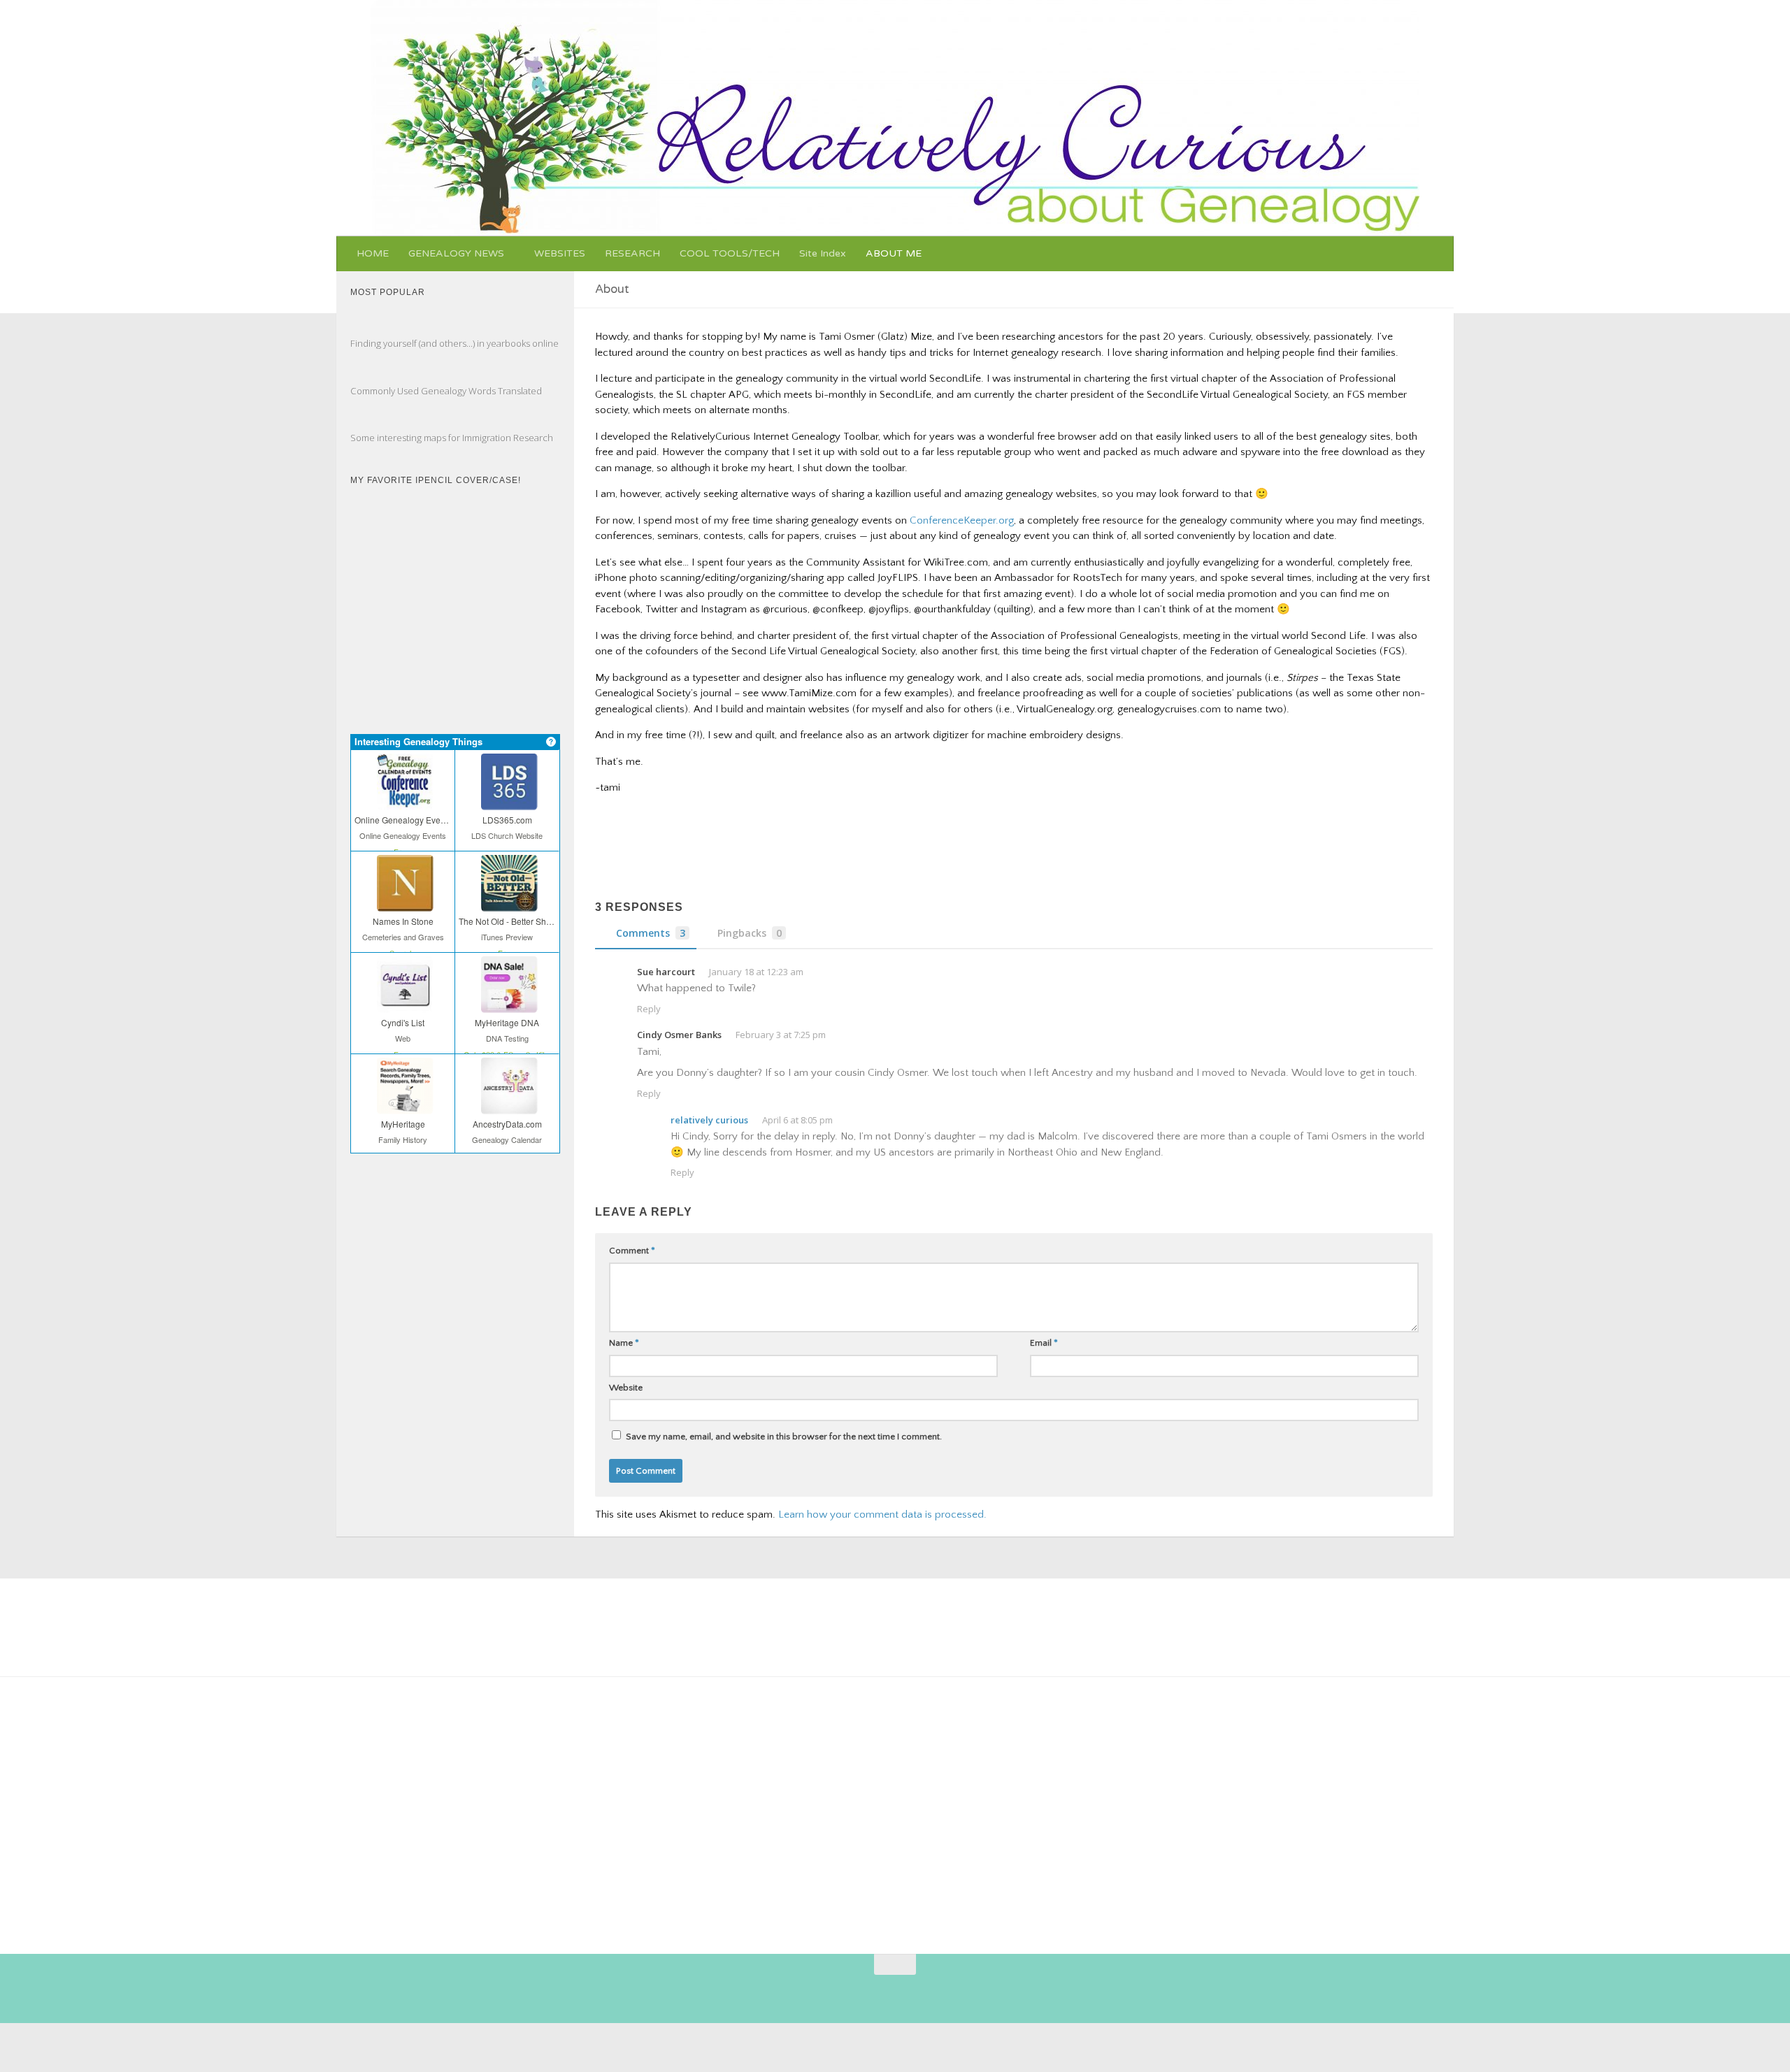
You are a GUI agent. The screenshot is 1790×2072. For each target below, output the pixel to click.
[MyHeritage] (403, 1105)
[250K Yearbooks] (392, 1778)
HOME (373, 253)
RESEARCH (632, 253)
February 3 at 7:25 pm (781, 1035)
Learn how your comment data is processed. (882, 1515)
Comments (651, 933)
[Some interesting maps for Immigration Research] (364, 423)
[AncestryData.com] (507, 1105)
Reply (649, 1009)
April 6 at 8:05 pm (797, 1120)
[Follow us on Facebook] (843, 1992)
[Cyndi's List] (403, 1003)
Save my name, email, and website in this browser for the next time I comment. (784, 1437)
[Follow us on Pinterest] (817, 1992)
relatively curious (709, 1120)
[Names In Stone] (403, 902)
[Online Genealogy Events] (403, 800)
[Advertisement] (845, 1810)
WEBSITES (560, 253)
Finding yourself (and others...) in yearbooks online (454, 343)
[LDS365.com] (507, 800)
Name (624, 1343)
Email (1044, 1343)
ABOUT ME (894, 253)
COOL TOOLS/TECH (730, 253)
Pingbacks (750, 933)
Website (626, 1388)
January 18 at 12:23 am (756, 972)
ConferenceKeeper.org (962, 520)
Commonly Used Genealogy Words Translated (446, 391)
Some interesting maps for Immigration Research (452, 438)
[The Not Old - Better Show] (507, 902)
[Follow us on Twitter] (868, 1992)
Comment (632, 1251)
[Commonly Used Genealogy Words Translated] (364, 375)
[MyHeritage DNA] (507, 1003)
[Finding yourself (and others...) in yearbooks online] (364, 329)
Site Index (823, 253)
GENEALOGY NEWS (456, 253)
